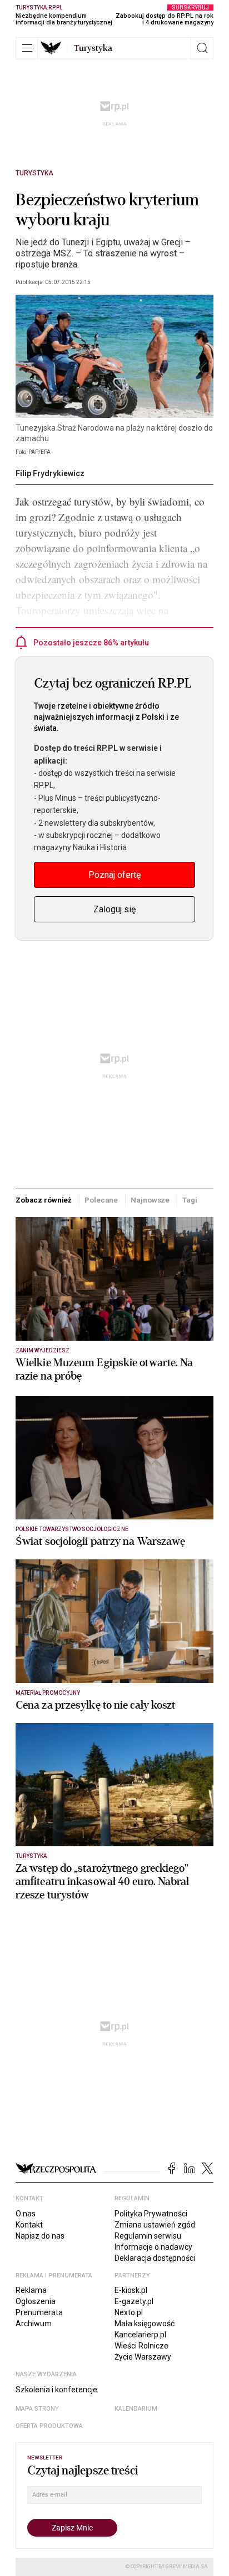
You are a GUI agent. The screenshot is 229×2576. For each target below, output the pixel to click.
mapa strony (37, 2409)
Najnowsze (150, 1200)
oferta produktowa (49, 2426)
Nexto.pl (129, 2312)
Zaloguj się (114, 909)
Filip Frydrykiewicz (50, 473)
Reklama (31, 2290)
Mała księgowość (145, 2324)
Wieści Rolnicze (141, 2346)
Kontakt (29, 2225)
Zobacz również (44, 1200)
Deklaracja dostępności (155, 2258)
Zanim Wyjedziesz (43, 1350)
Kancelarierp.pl (140, 2335)
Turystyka (34, 173)
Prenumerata (39, 2312)
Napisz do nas (40, 2236)
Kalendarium (136, 2409)
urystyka (93, 48)
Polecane (101, 1200)
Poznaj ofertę (114, 875)
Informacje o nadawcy (153, 2247)
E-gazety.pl (134, 2301)
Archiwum (34, 2324)
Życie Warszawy (143, 2357)
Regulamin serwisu (148, 2236)
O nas (26, 2214)
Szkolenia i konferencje (56, 2390)
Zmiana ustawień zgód (155, 2225)
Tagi (190, 1200)
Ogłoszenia (36, 2301)
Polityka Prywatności (151, 2214)
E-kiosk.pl (131, 2290)
